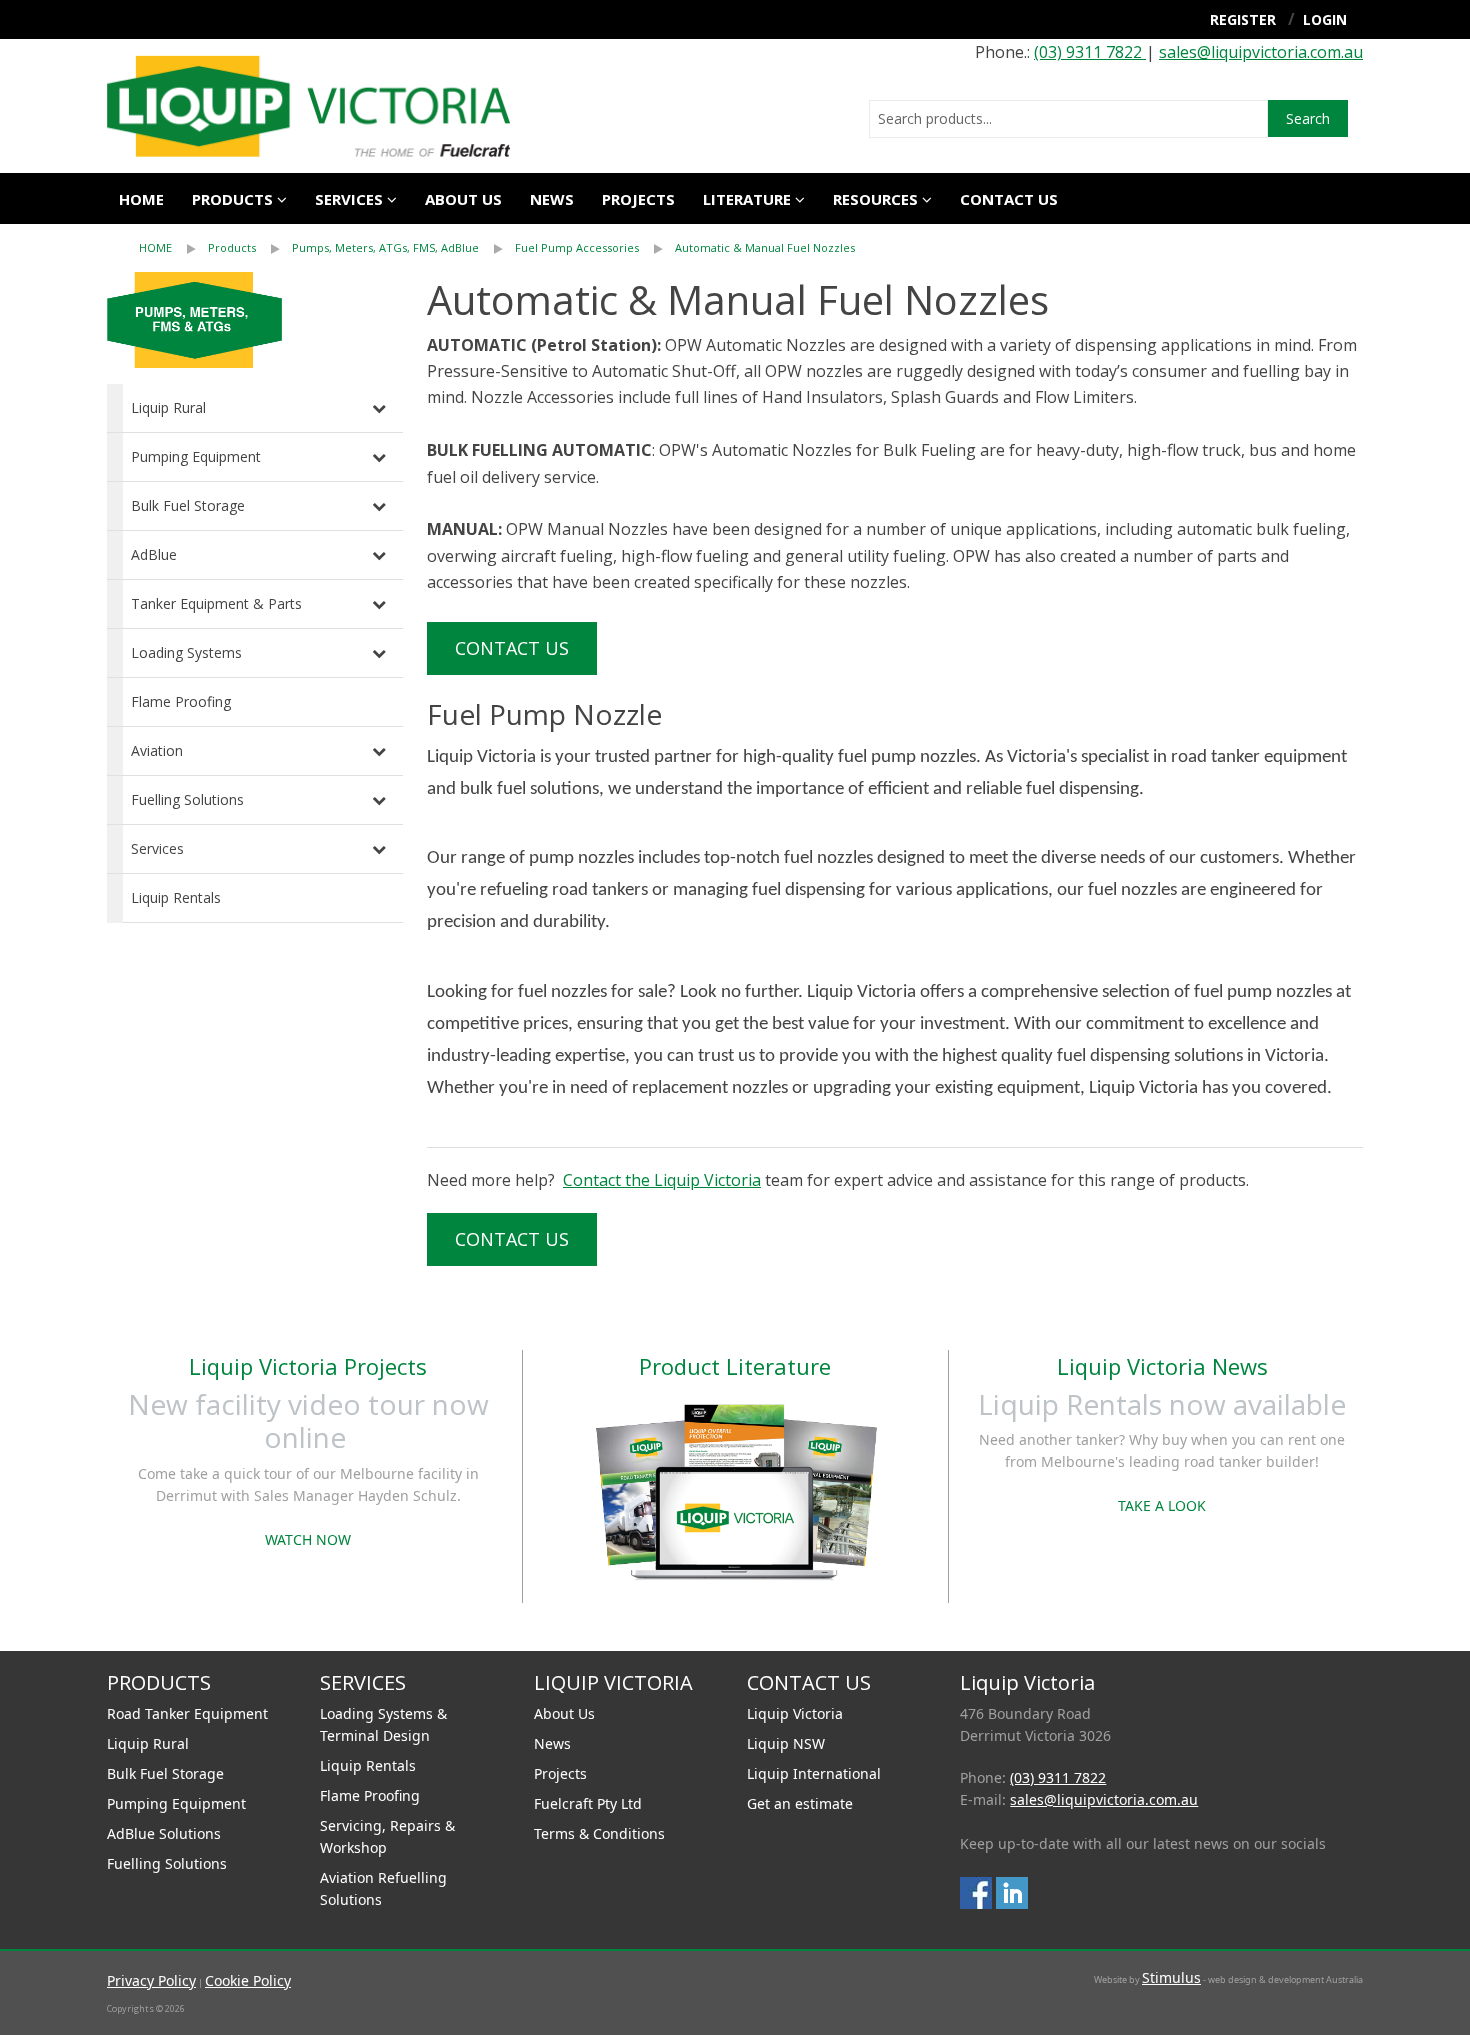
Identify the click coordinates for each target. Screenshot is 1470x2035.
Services (157, 848)
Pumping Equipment (196, 456)
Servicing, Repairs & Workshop (387, 1836)
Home (141, 199)
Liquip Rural (168, 407)
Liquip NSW (786, 1743)
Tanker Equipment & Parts (216, 603)
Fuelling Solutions (187, 799)
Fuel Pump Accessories (577, 247)
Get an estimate (800, 1803)
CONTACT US (1009, 199)
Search (1308, 118)
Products (232, 199)
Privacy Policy (151, 1980)
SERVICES (349, 199)
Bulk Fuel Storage (188, 505)
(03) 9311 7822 (1090, 52)
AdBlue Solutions (164, 1833)
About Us (564, 1713)
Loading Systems (186, 652)
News (552, 199)
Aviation (157, 750)
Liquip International (814, 1773)
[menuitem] (173, 248)
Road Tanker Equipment (187, 1713)
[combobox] (1068, 119)
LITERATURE (747, 199)
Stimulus (1171, 1977)
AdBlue (154, 554)
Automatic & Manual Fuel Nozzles (765, 247)
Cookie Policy (248, 1980)
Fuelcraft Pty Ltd (588, 1803)
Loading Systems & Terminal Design (383, 1724)
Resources (875, 199)
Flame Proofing (181, 701)
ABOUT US (463, 199)
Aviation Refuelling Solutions (383, 1888)
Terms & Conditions (599, 1833)
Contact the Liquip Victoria (662, 1180)
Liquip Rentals (176, 897)
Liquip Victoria (795, 1713)
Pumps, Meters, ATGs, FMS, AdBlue (385, 247)
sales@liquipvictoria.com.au (1261, 52)
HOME (155, 247)
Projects (638, 199)
